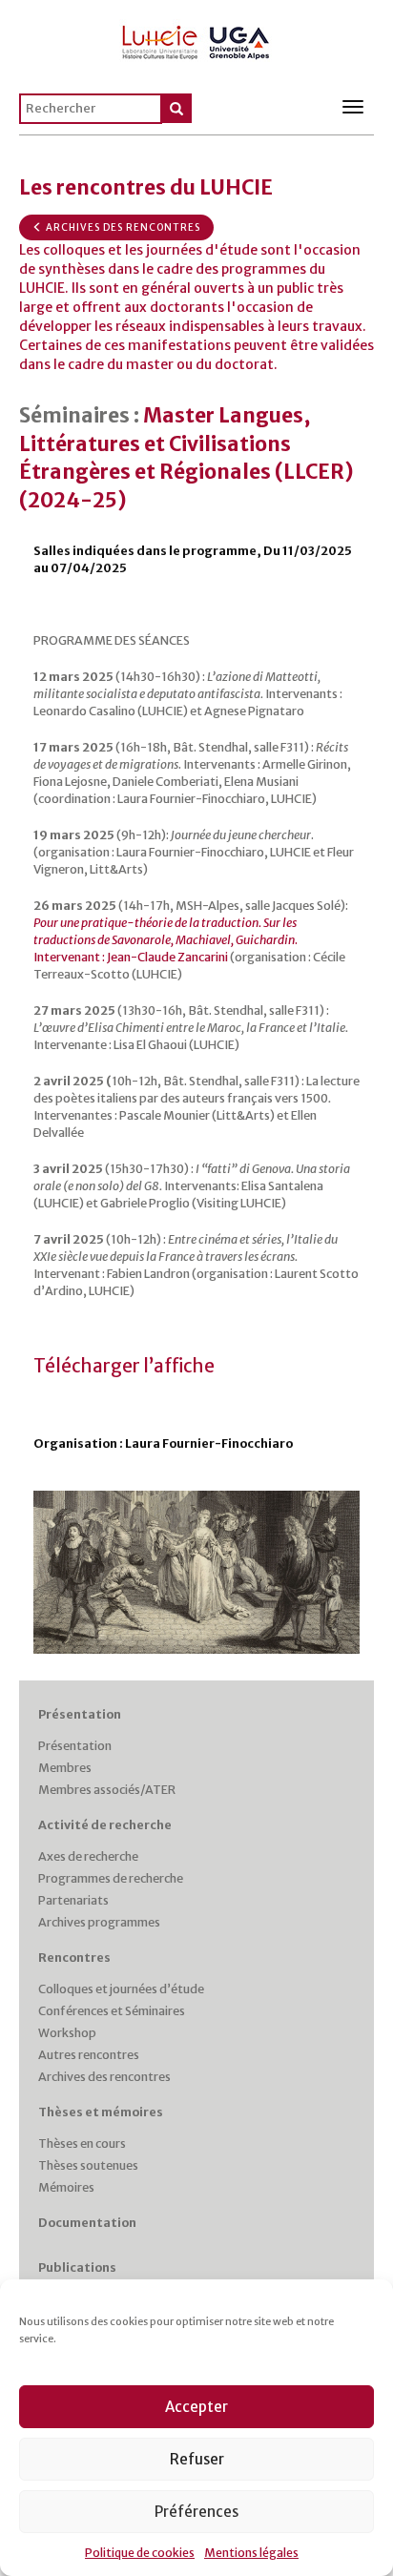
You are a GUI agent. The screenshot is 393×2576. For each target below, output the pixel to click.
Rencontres (74, 1958)
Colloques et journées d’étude (121, 1989)
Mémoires (66, 2187)
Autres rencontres (89, 2055)
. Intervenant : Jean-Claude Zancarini (165, 940)
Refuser (197, 2459)
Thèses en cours (82, 2143)
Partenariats (73, 1900)
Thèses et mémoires (101, 2112)
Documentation (87, 2223)
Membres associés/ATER (107, 1790)
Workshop (67, 2033)
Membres (65, 1768)
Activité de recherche (105, 1825)
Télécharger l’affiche (124, 1366)
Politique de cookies (140, 2553)
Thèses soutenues (88, 2165)
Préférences (196, 2512)
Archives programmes (99, 1922)
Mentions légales (251, 2553)
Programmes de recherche (111, 1878)
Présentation (80, 1714)
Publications (77, 2267)
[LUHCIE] (196, 39)
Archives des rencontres (122, 227)
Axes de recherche (88, 1856)
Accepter (196, 2407)
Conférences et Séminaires (112, 2011)
